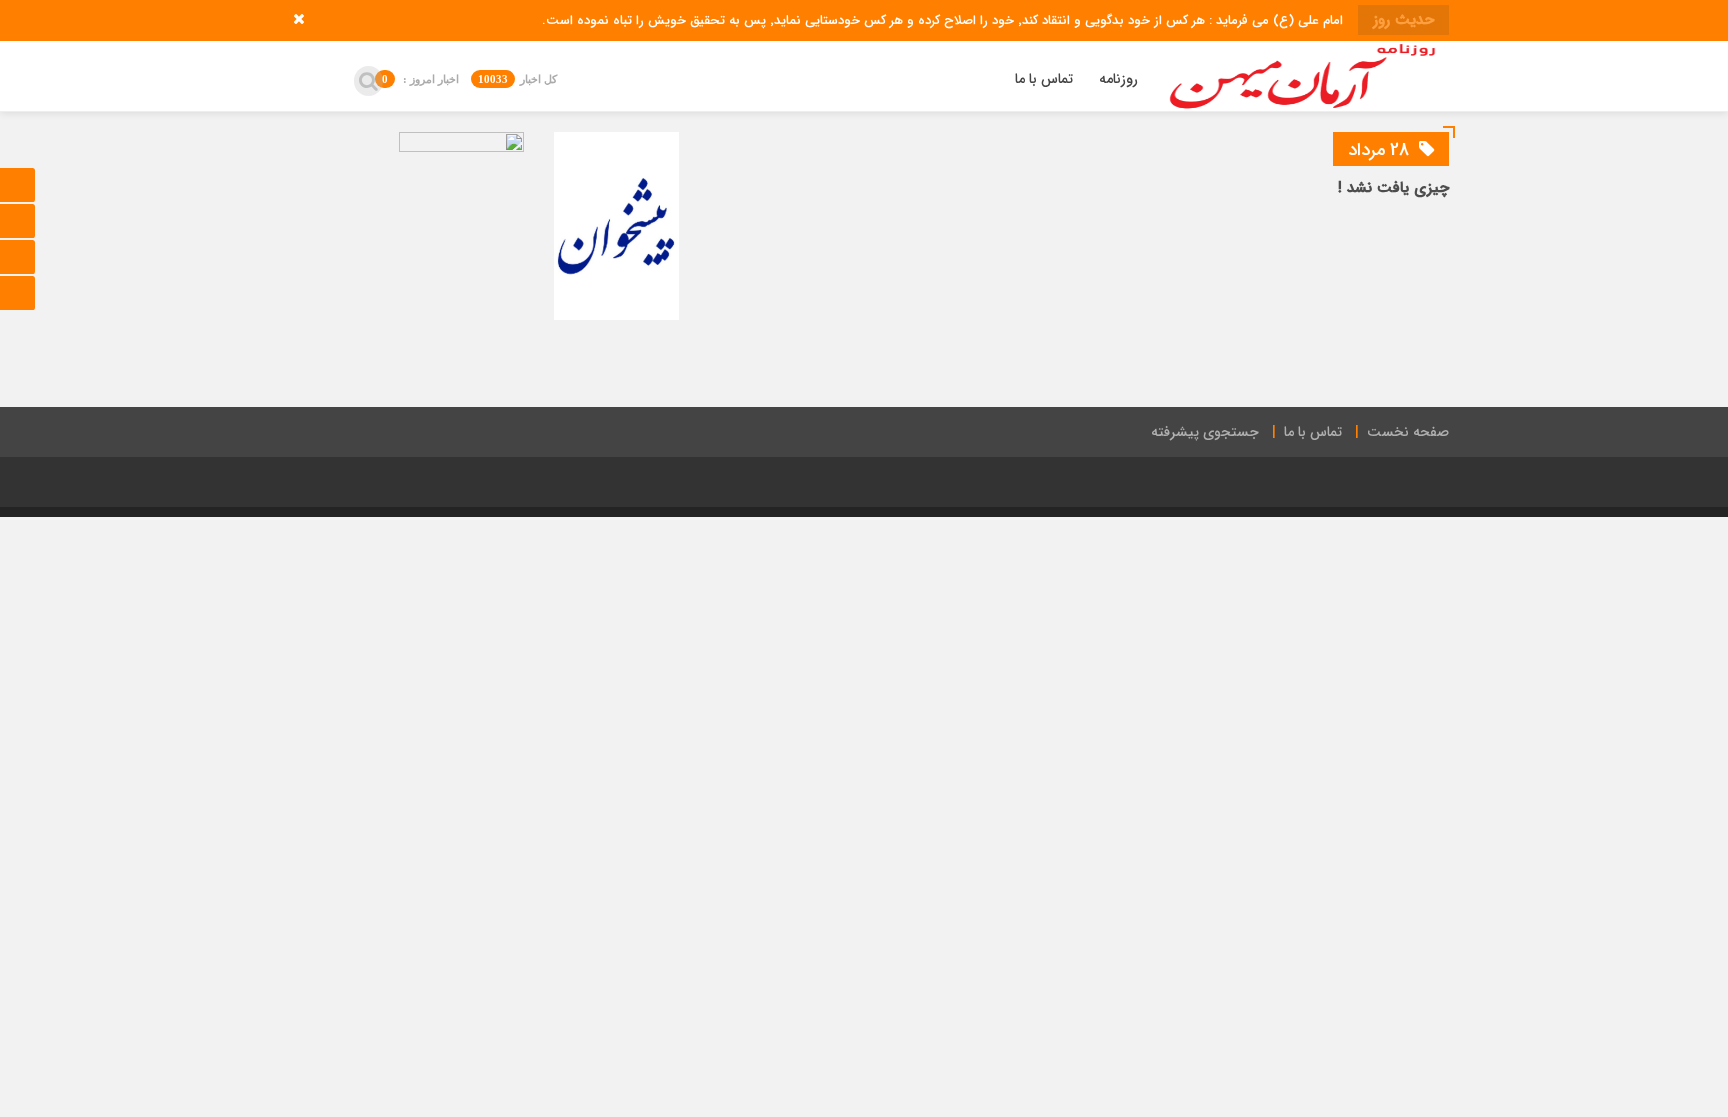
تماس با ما (1044, 79)
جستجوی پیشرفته (1205, 432)
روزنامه (1118, 79)
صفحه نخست (1408, 432)
